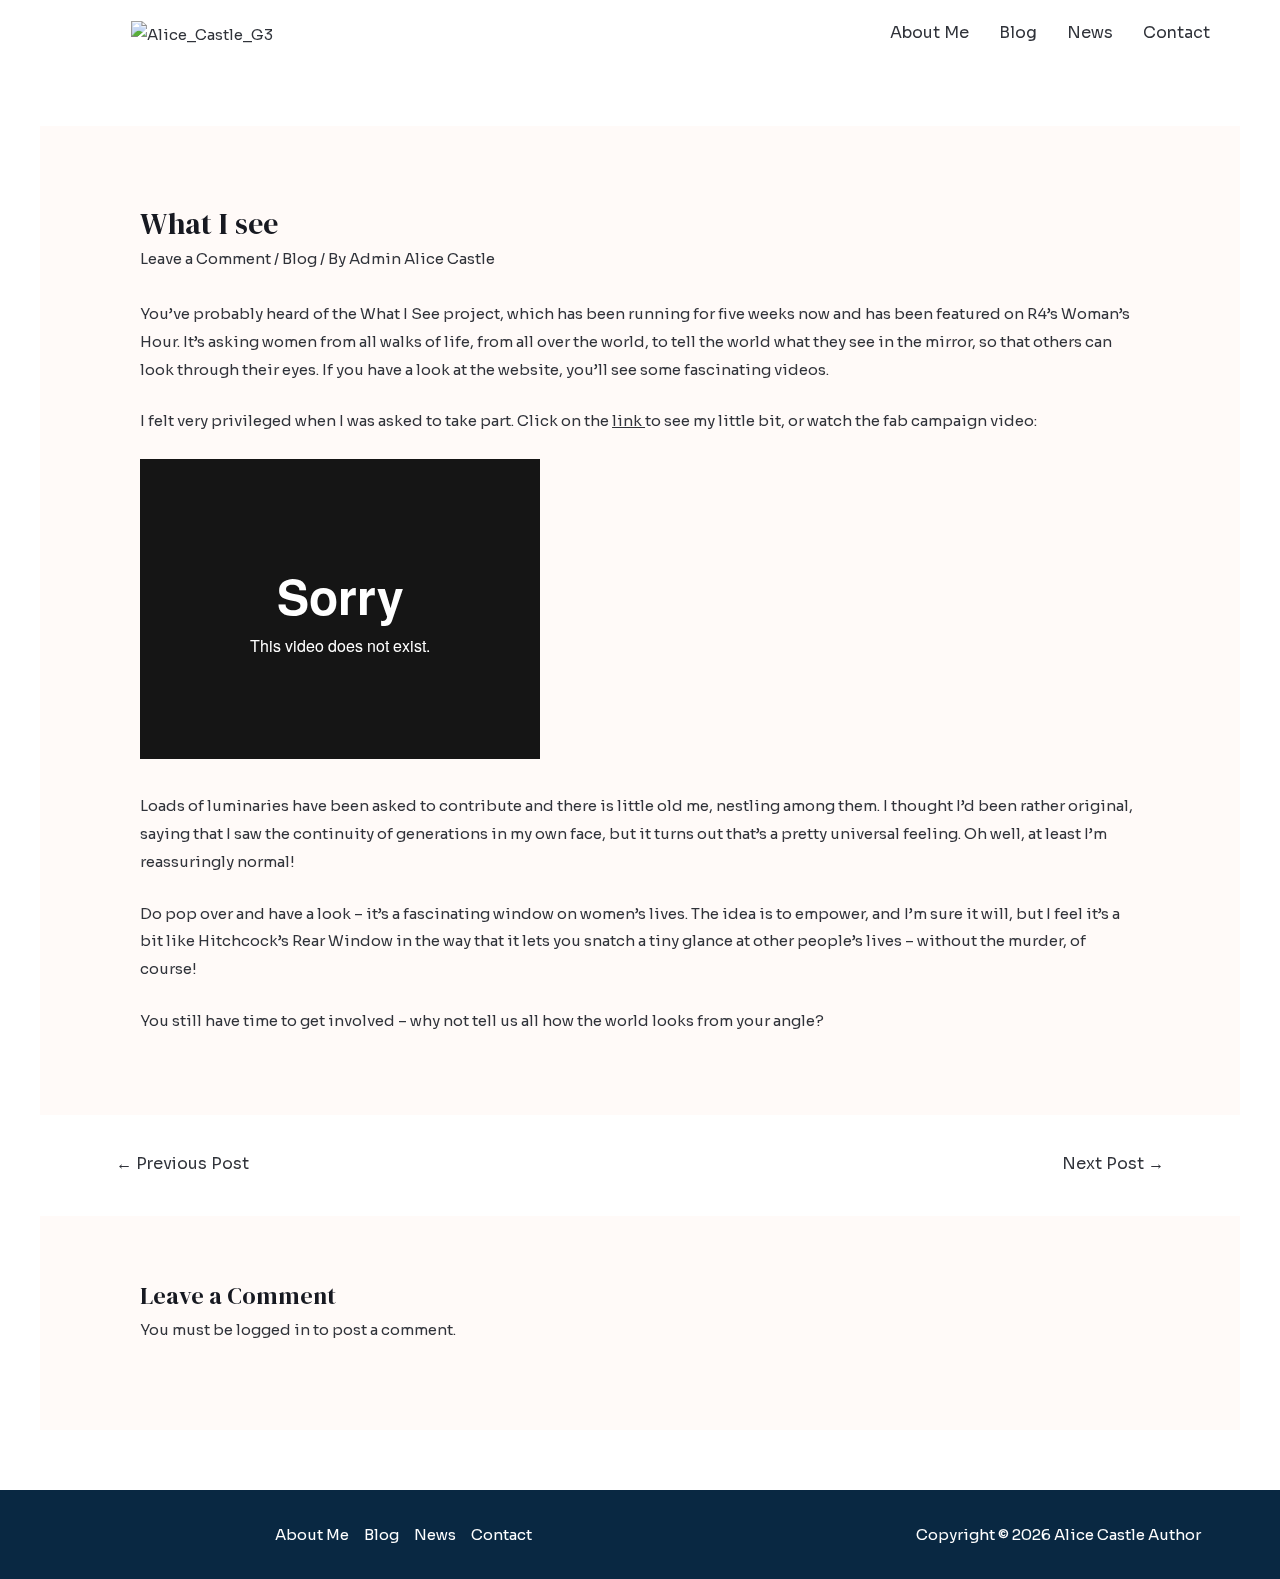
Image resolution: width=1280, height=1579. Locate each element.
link (628, 420)
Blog (1018, 32)
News (1090, 32)
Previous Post (182, 1163)
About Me (929, 32)
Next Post (1113, 1163)
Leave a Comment (205, 258)
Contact (1176, 32)
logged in (273, 1329)
